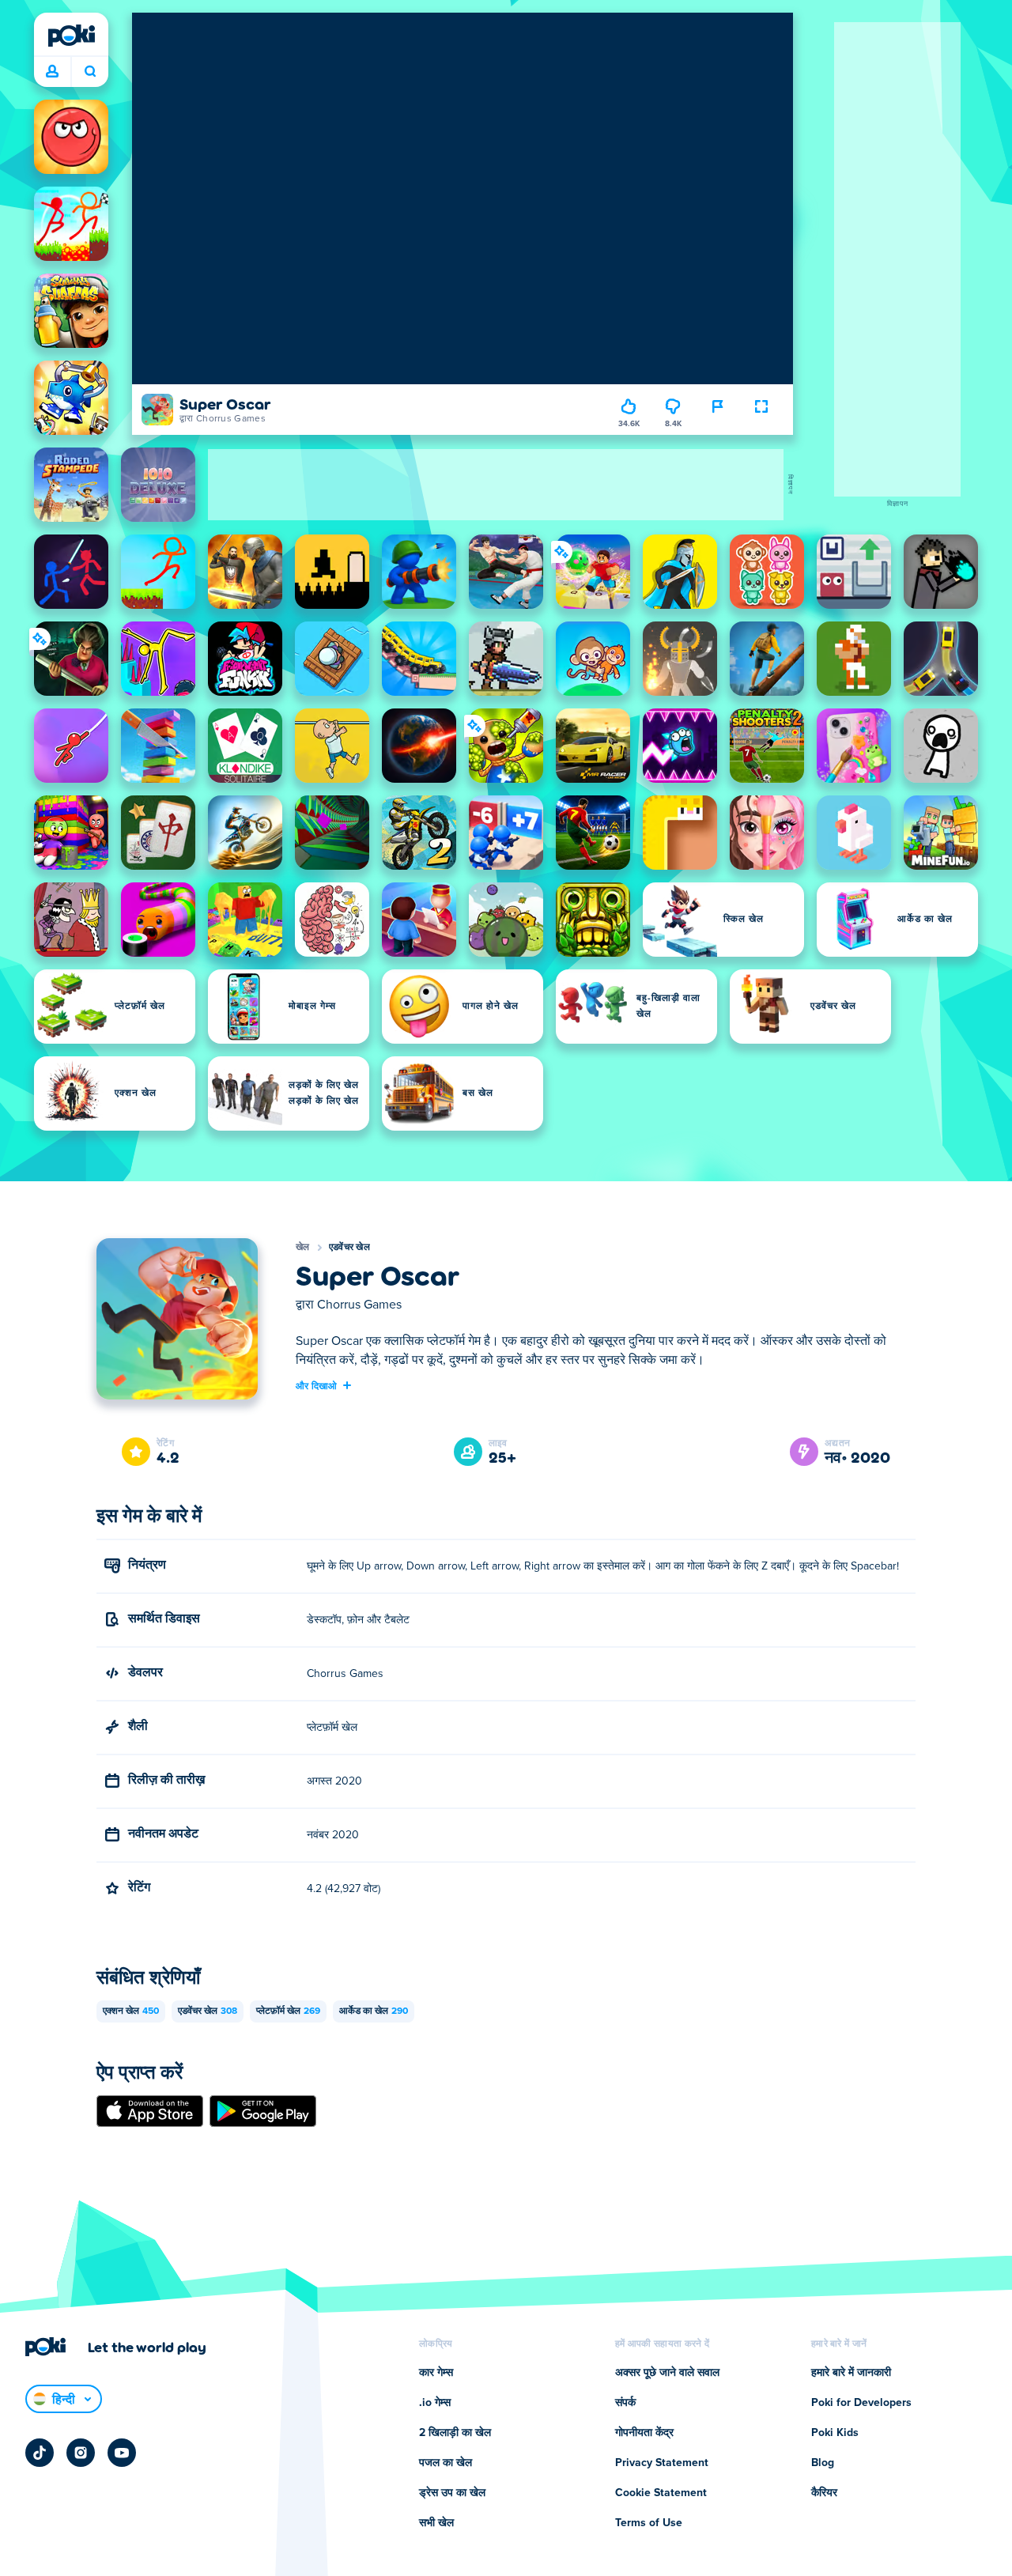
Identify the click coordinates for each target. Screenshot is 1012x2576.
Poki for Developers (861, 2403)
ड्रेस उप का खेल (452, 2493)
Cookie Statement (661, 2493)
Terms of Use (649, 2523)
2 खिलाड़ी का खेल (455, 2433)
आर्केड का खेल (374, 2011)
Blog (823, 2463)
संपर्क (625, 2403)
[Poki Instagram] (81, 2453)
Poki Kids (835, 2433)
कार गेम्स (436, 2373)
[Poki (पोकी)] (71, 36)
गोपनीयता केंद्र (644, 2433)
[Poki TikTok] (40, 2453)
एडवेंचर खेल (349, 1248)
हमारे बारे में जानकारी (851, 2373)
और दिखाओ (317, 1385)
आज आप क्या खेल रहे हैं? (90, 72)
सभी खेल (436, 2523)
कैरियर (824, 2493)
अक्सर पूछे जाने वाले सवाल (667, 2373)
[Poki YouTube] (122, 2453)
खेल (303, 1248)
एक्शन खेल (131, 2011)
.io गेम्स (435, 2403)
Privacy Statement (662, 2463)
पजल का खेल (446, 2463)
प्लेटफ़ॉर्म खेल (288, 2011)
